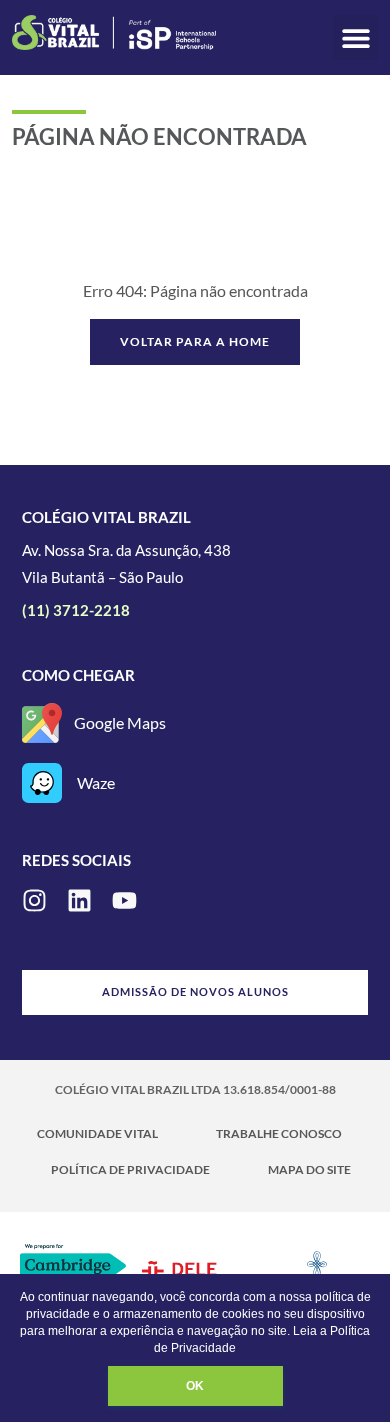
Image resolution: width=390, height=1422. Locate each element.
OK (195, 1386)
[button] (355, 37)
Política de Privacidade (130, 1169)
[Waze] (42, 783)
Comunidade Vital (97, 1133)
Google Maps (120, 722)
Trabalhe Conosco (279, 1133)
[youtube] (124, 900)
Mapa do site (309, 1169)
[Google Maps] (42, 723)
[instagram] (34, 900)
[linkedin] (79, 900)
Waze (96, 782)
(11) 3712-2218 (76, 610)
